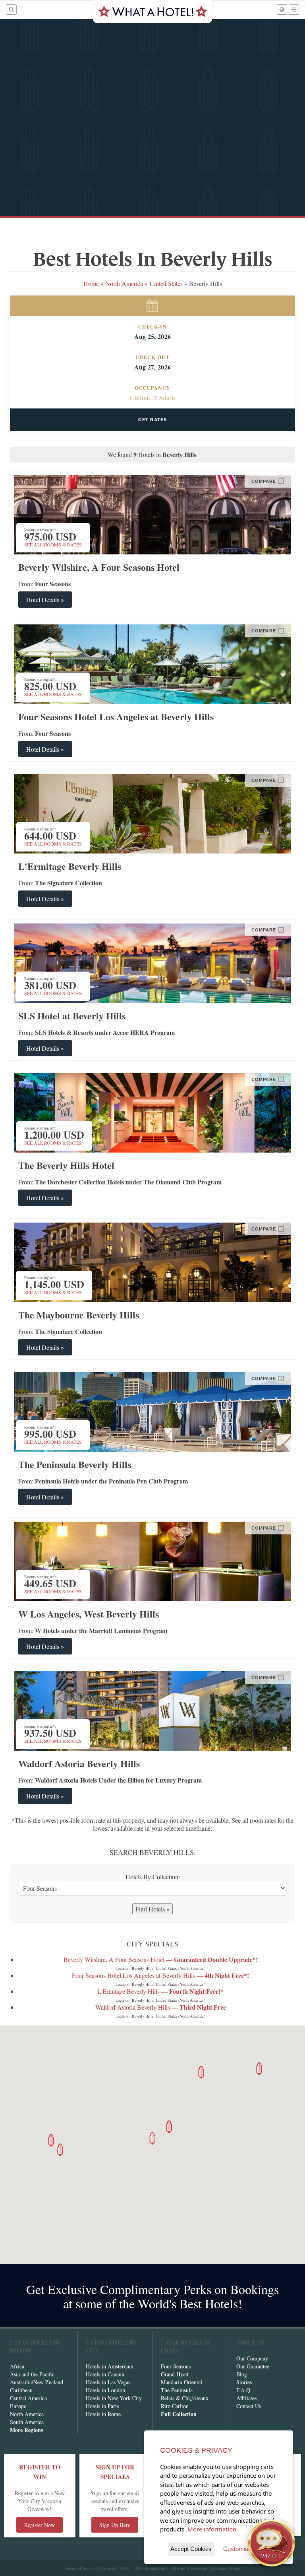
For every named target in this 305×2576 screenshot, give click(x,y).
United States (166, 283)
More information (212, 2529)
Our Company (252, 2358)
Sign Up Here (115, 2525)
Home (91, 283)
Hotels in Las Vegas (108, 2382)
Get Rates (152, 420)
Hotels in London (105, 2390)
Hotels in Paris (102, 2406)
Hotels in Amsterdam (110, 2366)
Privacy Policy (227, 2568)
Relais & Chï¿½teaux (185, 2398)
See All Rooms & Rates (53, 544)
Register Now (40, 2525)
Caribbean (21, 2390)
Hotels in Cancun (105, 2374)
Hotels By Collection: (153, 1877)
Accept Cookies (191, 2549)
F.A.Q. (244, 2390)
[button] (152, 2138)
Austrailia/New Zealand (37, 2382)
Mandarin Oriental (181, 2382)
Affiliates (246, 2398)
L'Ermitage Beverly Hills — (160, 1991)
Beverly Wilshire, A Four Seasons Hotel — (161, 1959)
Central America (28, 2398)
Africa (17, 2366)
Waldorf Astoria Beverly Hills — (161, 2007)
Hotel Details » (45, 600)
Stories (244, 2382)
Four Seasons (176, 2366)
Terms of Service (81, 2568)
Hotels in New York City (114, 2398)
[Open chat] (272, 2543)
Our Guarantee (253, 2366)
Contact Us (249, 2406)
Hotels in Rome (103, 2414)
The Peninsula (177, 2390)
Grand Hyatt (175, 2374)
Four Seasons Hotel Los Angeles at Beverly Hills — (160, 1975)
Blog (242, 2374)
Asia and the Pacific (32, 2374)
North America (125, 283)
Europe (18, 2406)
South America (27, 2422)
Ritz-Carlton (175, 2406)
